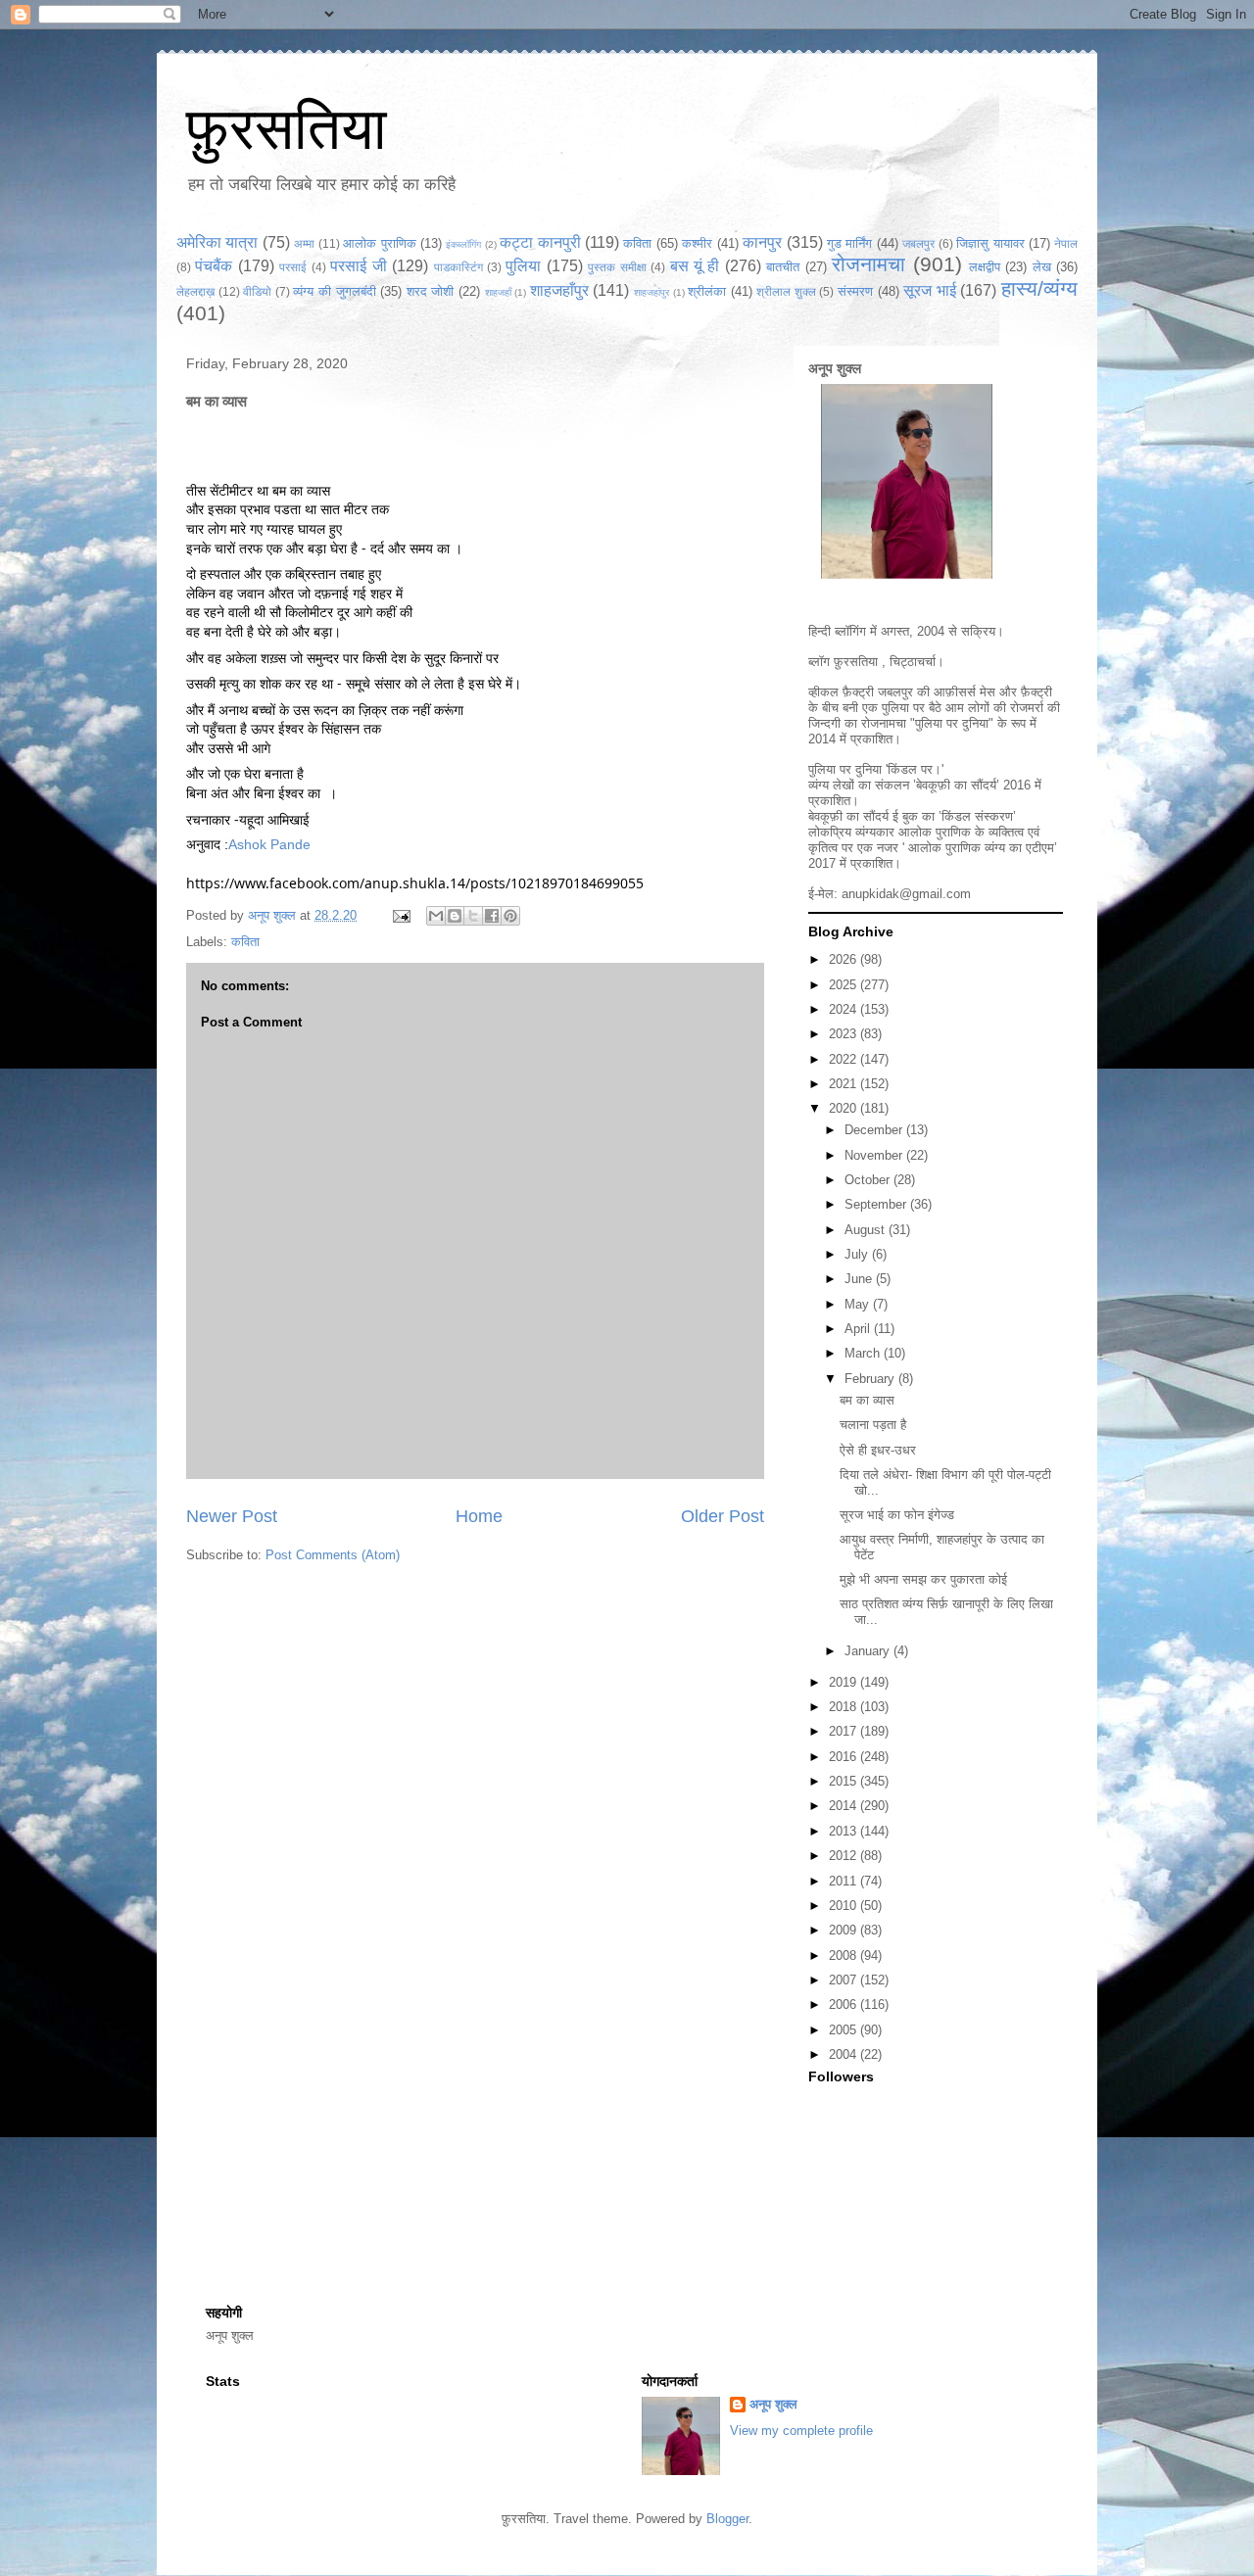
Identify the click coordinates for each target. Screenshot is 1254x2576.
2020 (844, 1108)
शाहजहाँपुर (559, 290)
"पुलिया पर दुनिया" (952, 723)
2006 (844, 2004)
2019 (844, 1682)
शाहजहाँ (498, 292)
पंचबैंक (214, 266)
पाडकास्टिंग (458, 267)
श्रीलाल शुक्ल (786, 291)
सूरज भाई (930, 290)
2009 (844, 1930)
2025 (844, 985)
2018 (844, 1707)
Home (479, 1516)
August (867, 1230)
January (869, 1651)
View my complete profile (801, 2431)
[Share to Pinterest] (510, 916)
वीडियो (257, 291)
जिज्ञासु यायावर (990, 243)
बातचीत (783, 267)
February (871, 1379)
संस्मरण (855, 291)
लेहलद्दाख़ (195, 291)
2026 (844, 959)
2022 (844, 1059)
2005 (844, 2030)
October (869, 1180)
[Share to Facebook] (492, 916)
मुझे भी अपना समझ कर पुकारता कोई (923, 1579)
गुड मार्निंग (849, 243)
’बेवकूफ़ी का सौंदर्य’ (956, 785)
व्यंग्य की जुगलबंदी (334, 291)
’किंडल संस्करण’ (977, 816)
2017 (844, 1731)
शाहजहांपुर (651, 292)
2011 (844, 1881)
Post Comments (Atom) (333, 1555)
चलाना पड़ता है (873, 1425)
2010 (844, 1906)
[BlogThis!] (455, 916)
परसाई (293, 267)
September (877, 1204)
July (858, 1254)
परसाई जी (358, 266)
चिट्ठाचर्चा (913, 662)
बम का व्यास (867, 1400)
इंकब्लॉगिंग (463, 244)
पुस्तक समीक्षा (617, 267)
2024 (844, 1009)
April (859, 1329)
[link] (269, 844)
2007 (844, 1980)
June (860, 1279)
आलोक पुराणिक (379, 243)
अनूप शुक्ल (835, 368)
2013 (844, 1831)
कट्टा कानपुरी (540, 242)
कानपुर (762, 242)
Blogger (727, 2519)
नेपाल (1066, 243)
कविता (637, 243)
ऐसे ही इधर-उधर (878, 1450)
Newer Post (232, 1516)
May (859, 1304)
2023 (844, 1034)
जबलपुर (918, 243)
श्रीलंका (707, 291)
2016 (844, 1757)
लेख (1042, 267)
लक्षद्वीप (985, 267)
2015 (844, 1781)
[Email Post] (400, 915)
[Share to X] (473, 916)
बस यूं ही (695, 266)
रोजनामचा (868, 264)
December (875, 1130)
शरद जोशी (431, 291)
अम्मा (304, 243)
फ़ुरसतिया (287, 129)
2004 (844, 2054)
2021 (844, 1084)
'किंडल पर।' (915, 769)
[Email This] (436, 916)
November (875, 1155)
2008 (844, 1956)
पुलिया (523, 266)
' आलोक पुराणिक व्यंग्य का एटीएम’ (980, 848)
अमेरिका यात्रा (217, 242)
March (864, 1353)
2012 (844, 1856)
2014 (844, 1806)
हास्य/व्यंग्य (1039, 288)
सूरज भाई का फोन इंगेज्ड (897, 1515)
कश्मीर (697, 243)
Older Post (723, 1516)
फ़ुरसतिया (856, 662)
